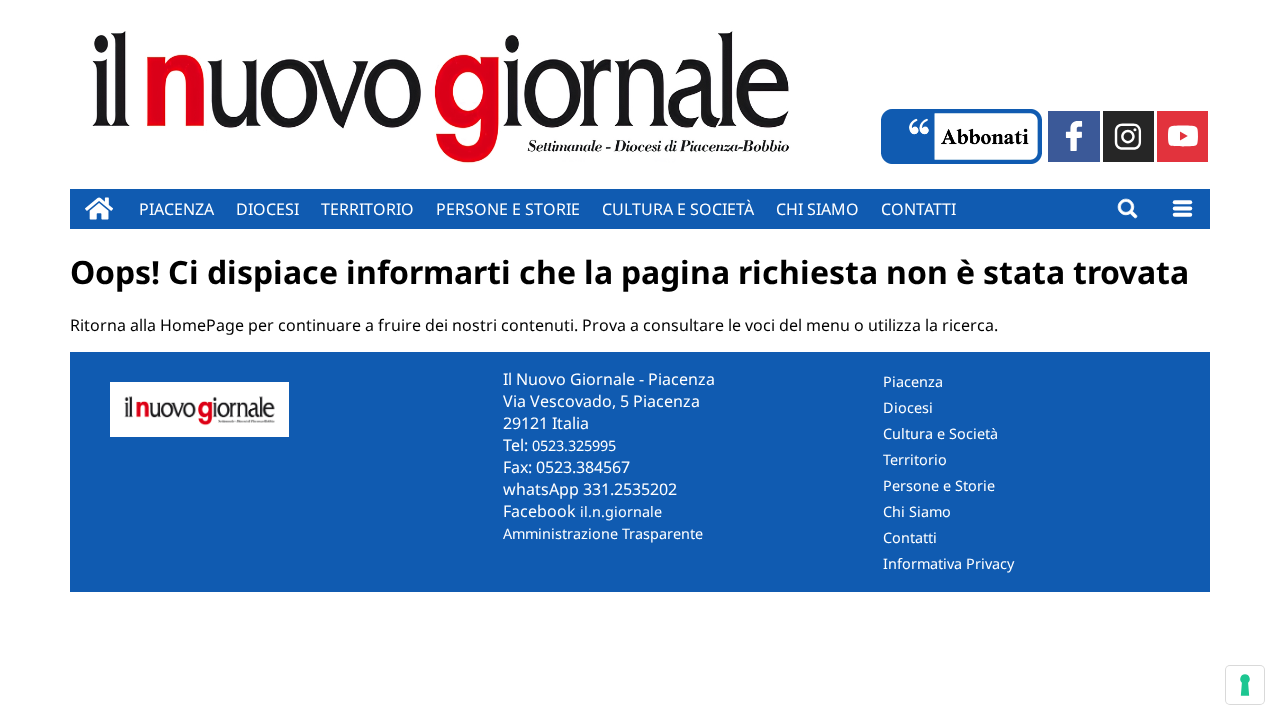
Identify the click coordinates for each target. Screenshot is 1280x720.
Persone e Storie (939, 485)
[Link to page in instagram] (1128, 136)
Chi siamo (817, 209)
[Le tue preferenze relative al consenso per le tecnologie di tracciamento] (1245, 685)
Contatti (918, 209)
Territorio (367, 209)
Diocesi (267, 209)
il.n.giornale (621, 511)
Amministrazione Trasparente (603, 533)
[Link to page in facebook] (1073, 136)
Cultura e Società (678, 209)
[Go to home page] (99, 209)
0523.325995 (574, 445)
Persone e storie (508, 209)
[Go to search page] (1127, 209)
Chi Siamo (917, 511)
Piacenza (176, 209)
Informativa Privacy (948, 563)
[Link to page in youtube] (1182, 136)
